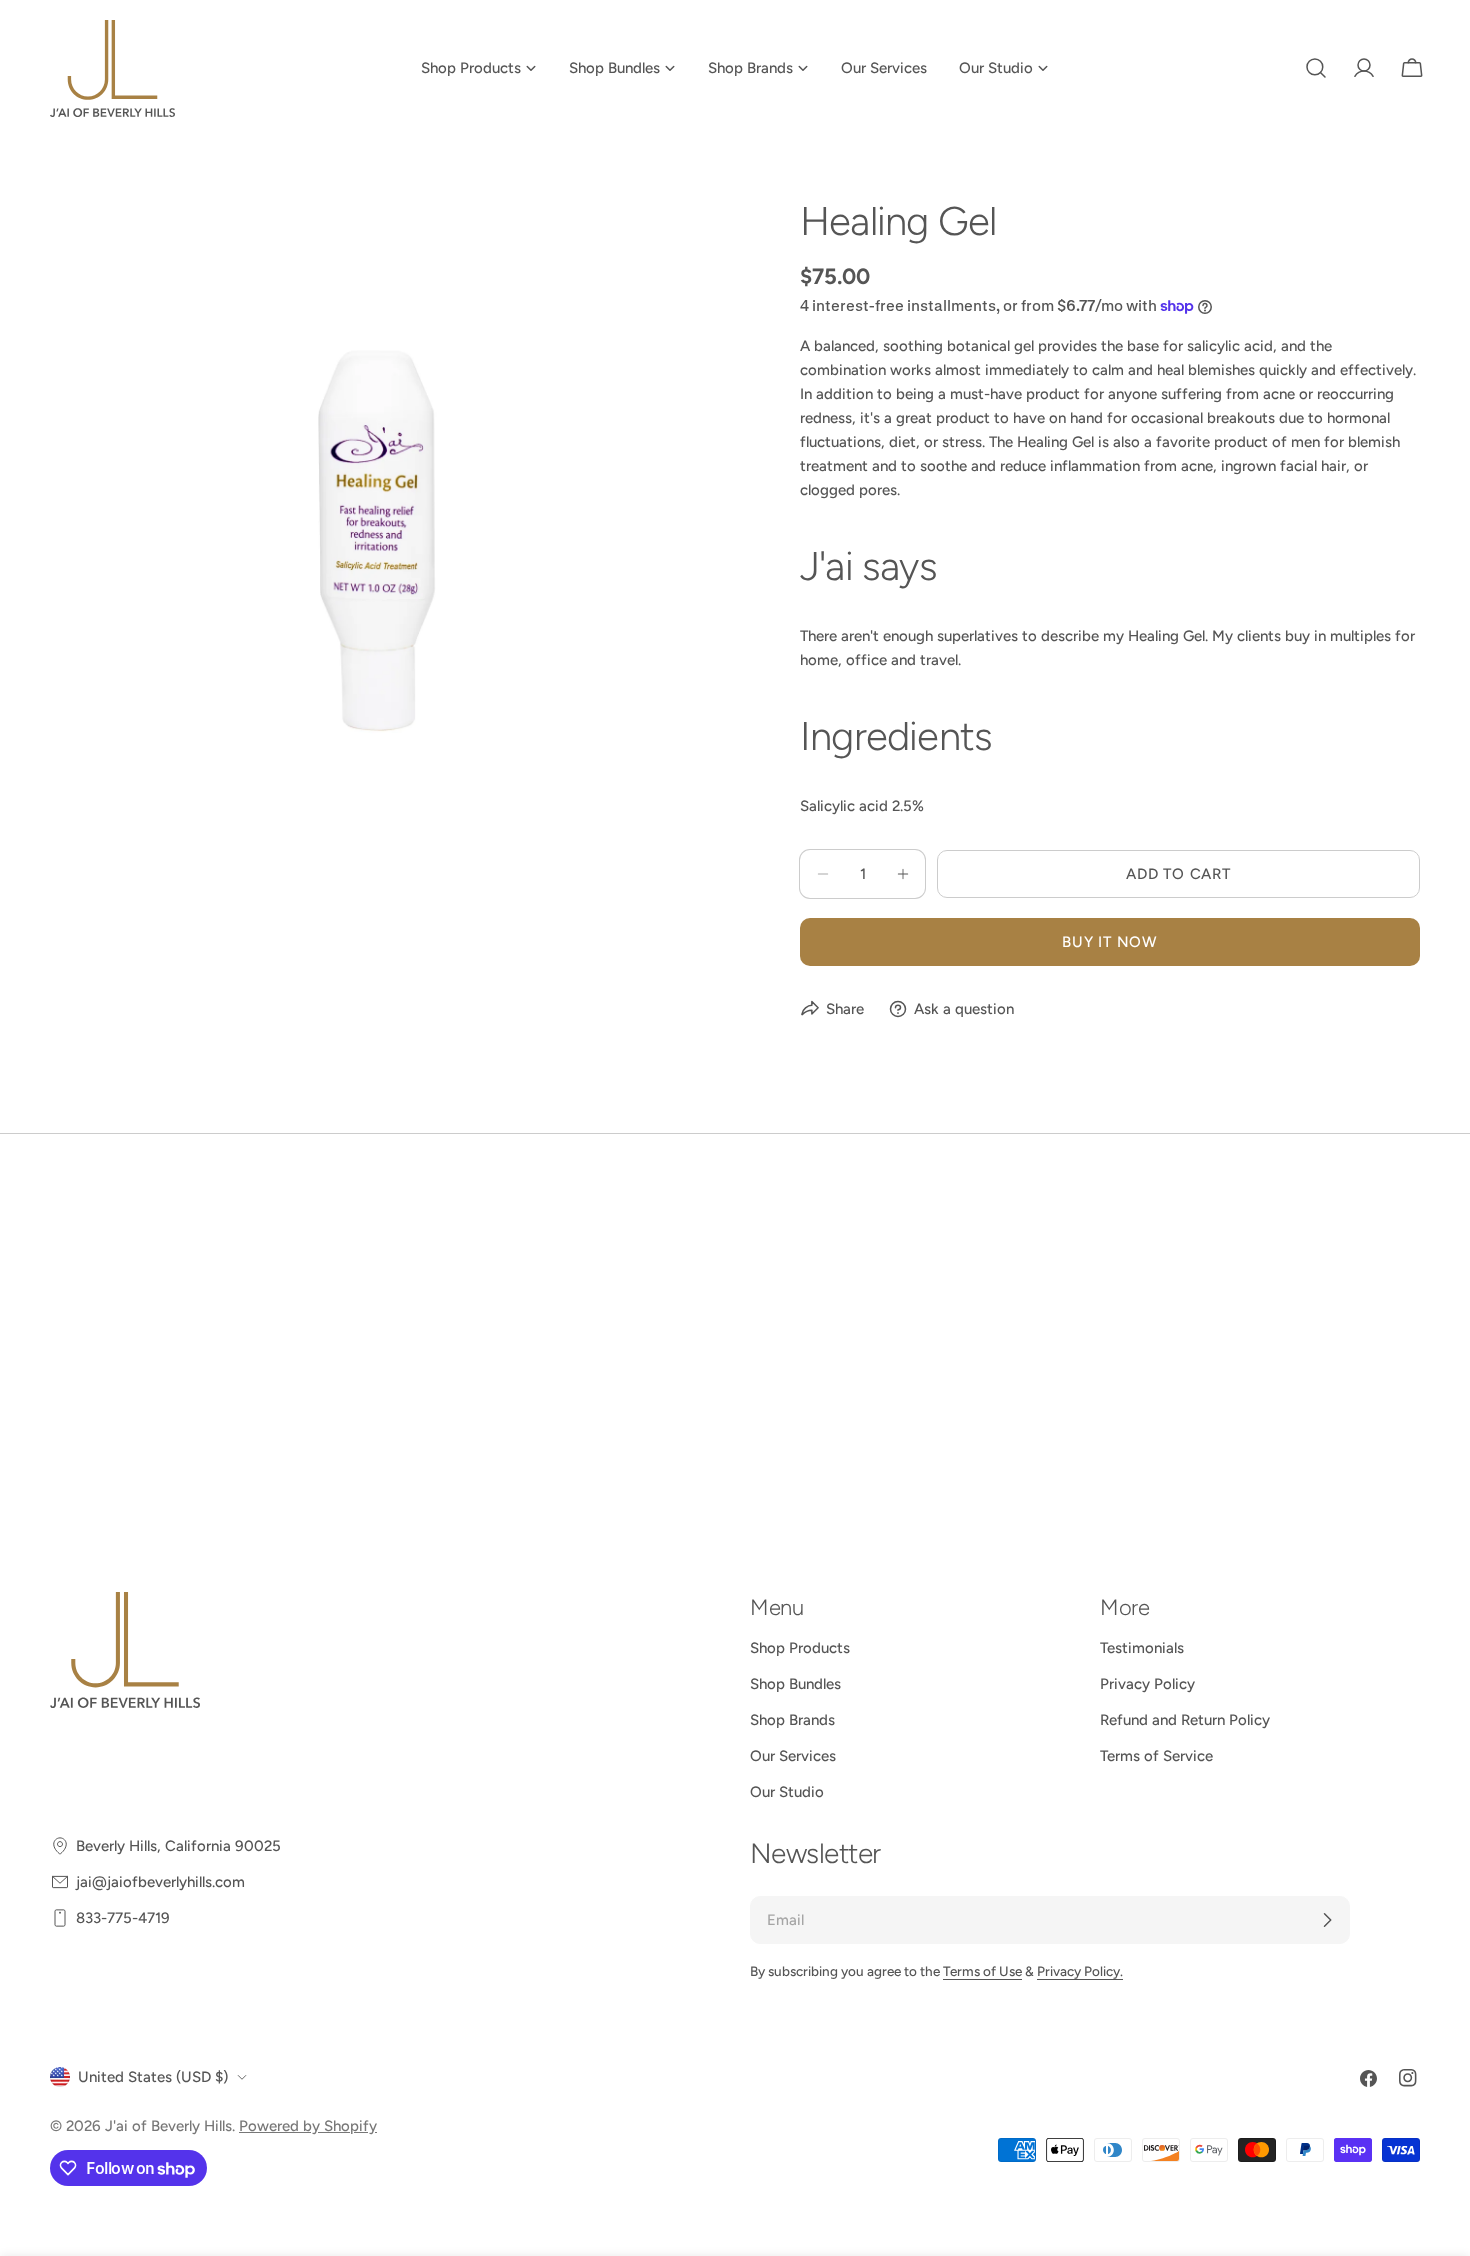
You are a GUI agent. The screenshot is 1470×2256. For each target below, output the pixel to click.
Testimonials (1142, 1648)
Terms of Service (1156, 1756)
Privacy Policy (1147, 1684)
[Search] (1316, 68)
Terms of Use (982, 1971)
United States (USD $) (153, 2077)
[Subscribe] (1327, 1920)
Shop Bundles (795, 1684)
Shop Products (800, 1648)
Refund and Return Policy (1185, 1720)
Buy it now (1110, 942)
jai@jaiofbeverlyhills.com (160, 1882)
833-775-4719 (123, 1918)
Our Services (793, 1756)
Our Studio (787, 1792)
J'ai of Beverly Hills (168, 2126)
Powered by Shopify (308, 2126)
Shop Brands (792, 1720)
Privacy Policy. (1080, 1971)
